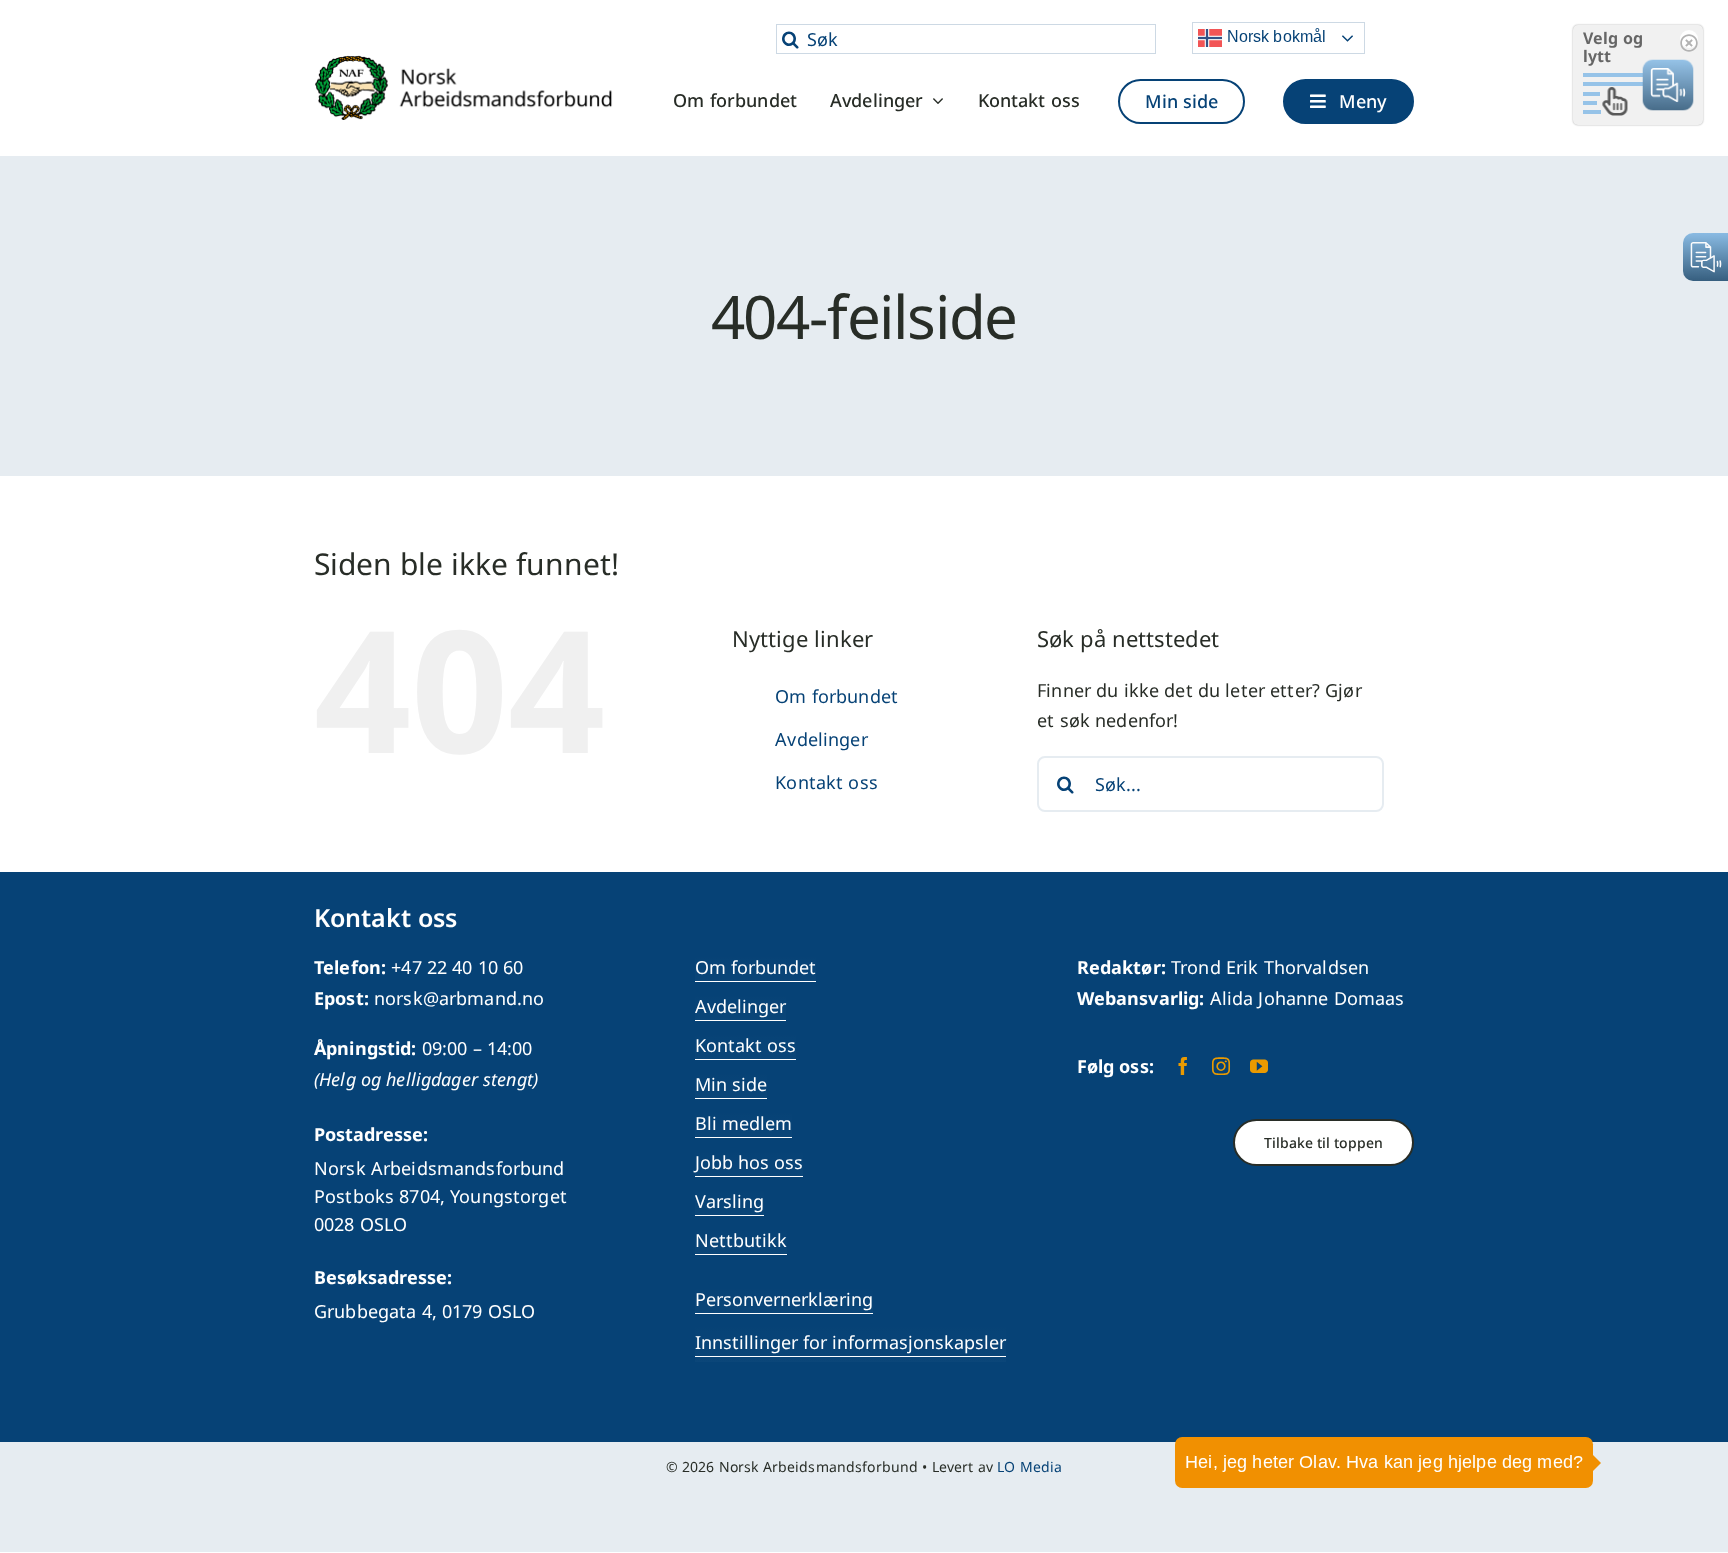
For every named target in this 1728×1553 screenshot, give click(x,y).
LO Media (1029, 1466)
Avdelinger (821, 739)
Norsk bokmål (1274, 36)
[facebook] (1183, 1066)
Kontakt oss (826, 782)
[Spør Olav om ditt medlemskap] (1683, 1478)
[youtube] (1259, 1066)
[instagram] (1221, 1066)
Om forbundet (836, 696)
